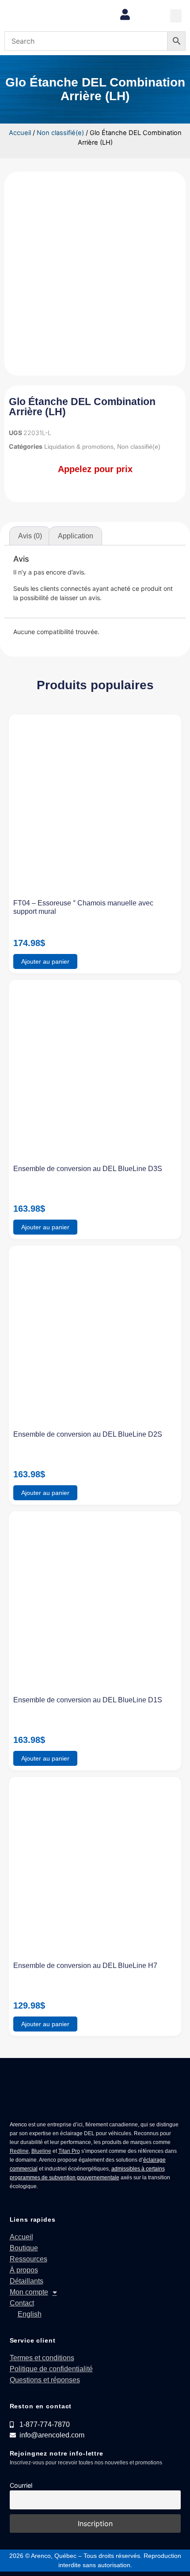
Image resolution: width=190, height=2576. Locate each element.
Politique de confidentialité (51, 2369)
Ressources (28, 2259)
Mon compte (29, 2292)
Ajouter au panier (45, 961)
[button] (176, 16)
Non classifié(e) (60, 133)
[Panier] (149, 15)
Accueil (20, 133)
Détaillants (27, 2281)
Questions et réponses (45, 2380)
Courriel (21, 2485)
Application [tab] (76, 536)
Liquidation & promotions (79, 447)
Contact (22, 2303)
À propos (24, 2270)
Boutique (24, 2248)
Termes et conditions (42, 2358)
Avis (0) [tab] (30, 536)
